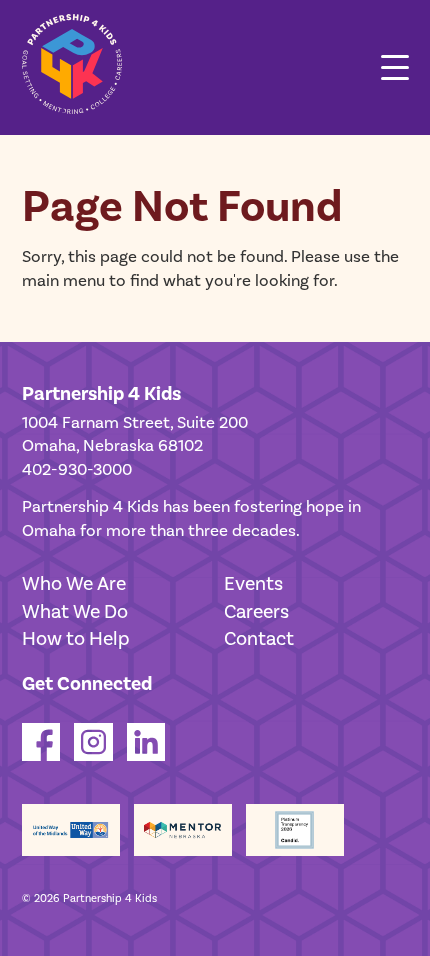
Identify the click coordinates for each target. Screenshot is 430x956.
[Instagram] (93, 756)
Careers (256, 612)
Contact (259, 639)
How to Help (76, 639)
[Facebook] (41, 756)
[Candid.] (295, 830)
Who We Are (74, 584)
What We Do (75, 612)
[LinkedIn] (146, 756)
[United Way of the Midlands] (71, 830)
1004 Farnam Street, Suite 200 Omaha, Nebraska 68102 (135, 435)
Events (253, 584)
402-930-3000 (77, 470)
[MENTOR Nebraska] (183, 830)
